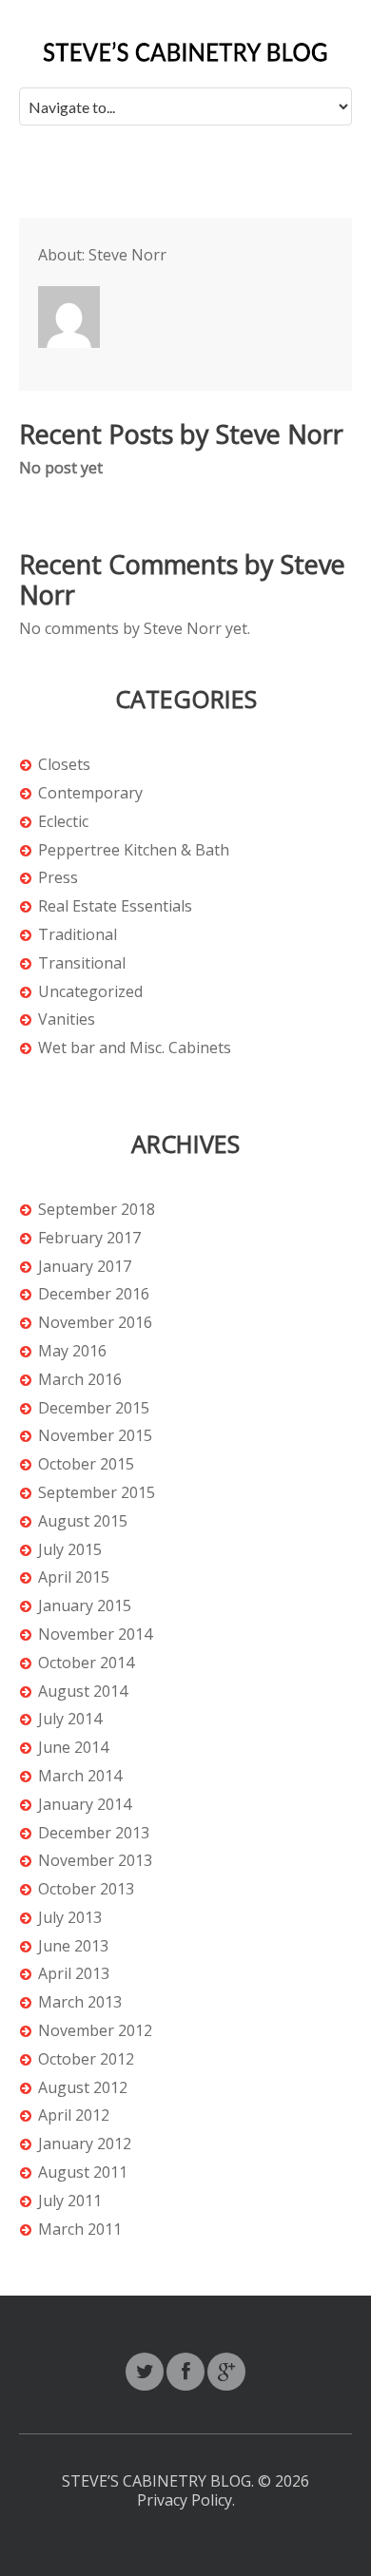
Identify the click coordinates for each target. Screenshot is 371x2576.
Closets (64, 765)
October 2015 (86, 1464)
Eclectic (63, 822)
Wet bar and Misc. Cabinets (135, 1048)
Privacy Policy (185, 2500)
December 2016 (94, 1294)
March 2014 (80, 1776)
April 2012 (74, 2115)
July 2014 (70, 1719)
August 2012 (83, 2088)
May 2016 (72, 1351)
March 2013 (80, 2002)
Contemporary (90, 793)
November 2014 (95, 1634)
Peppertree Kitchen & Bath (134, 850)
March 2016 (80, 1380)
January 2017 (85, 1267)
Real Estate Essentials (115, 906)
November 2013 (95, 1861)
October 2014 (86, 1663)
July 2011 (70, 2201)
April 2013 (74, 1974)
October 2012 (86, 2059)
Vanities (67, 1019)
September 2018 (97, 1210)
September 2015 (97, 1493)
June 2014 (73, 1748)
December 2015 (94, 1408)
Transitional (82, 963)
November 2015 (95, 1436)
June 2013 (73, 1946)
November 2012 (95, 2031)
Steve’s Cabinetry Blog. (160, 2481)
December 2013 (94, 1833)
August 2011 (83, 2172)
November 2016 (95, 1323)
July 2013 (70, 1918)
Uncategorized (90, 992)
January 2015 (85, 1606)
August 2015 (83, 1521)
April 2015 (74, 1577)
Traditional (78, 935)
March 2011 (80, 2230)
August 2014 (83, 1692)
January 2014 (85, 1805)
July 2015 (70, 1550)
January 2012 (85, 2144)
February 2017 (89, 1238)
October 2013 (86, 1889)
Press (58, 878)
